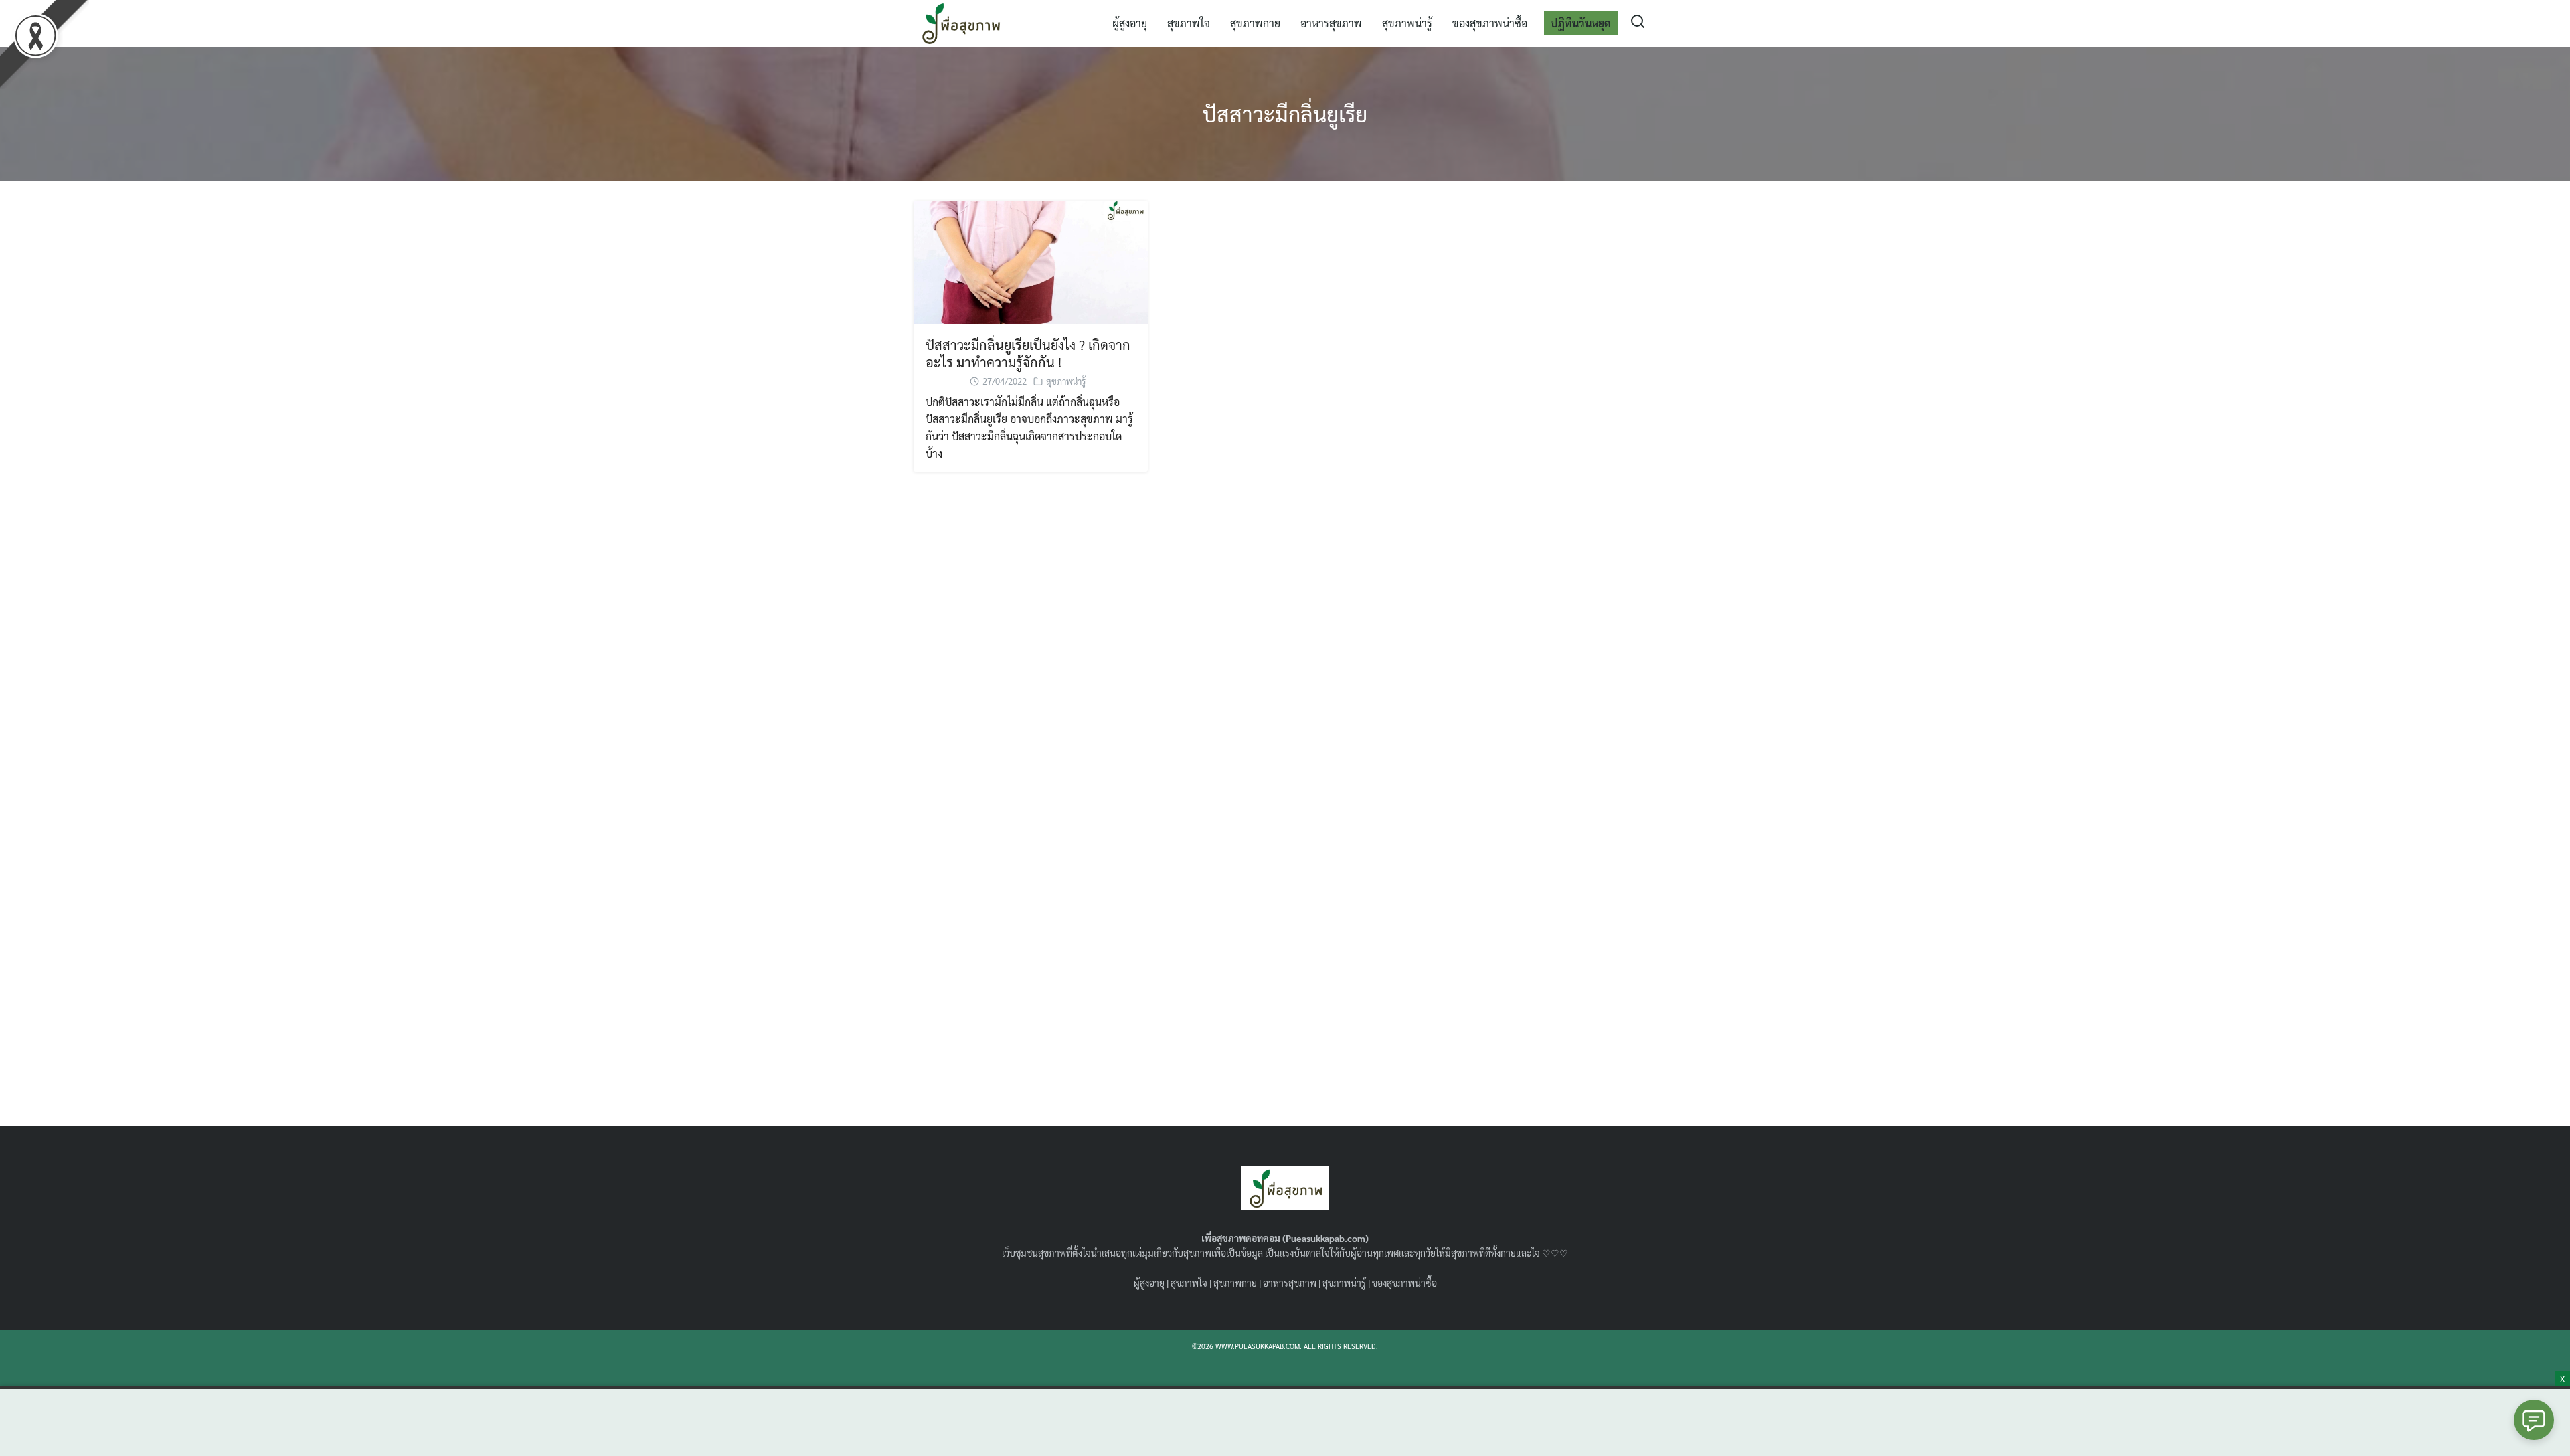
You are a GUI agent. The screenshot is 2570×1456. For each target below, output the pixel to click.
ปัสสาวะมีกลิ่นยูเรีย (1285, 113)
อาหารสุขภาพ (1331, 23)
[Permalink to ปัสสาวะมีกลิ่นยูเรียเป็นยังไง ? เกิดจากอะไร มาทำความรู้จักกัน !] (1031, 261)
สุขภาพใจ (1189, 23)
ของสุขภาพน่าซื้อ (1490, 23)
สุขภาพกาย (1255, 23)
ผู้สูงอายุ (1130, 23)
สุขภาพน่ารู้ (1407, 23)
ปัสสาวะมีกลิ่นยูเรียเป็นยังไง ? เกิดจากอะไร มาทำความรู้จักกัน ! (1028, 353)
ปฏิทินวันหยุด (1581, 23)
